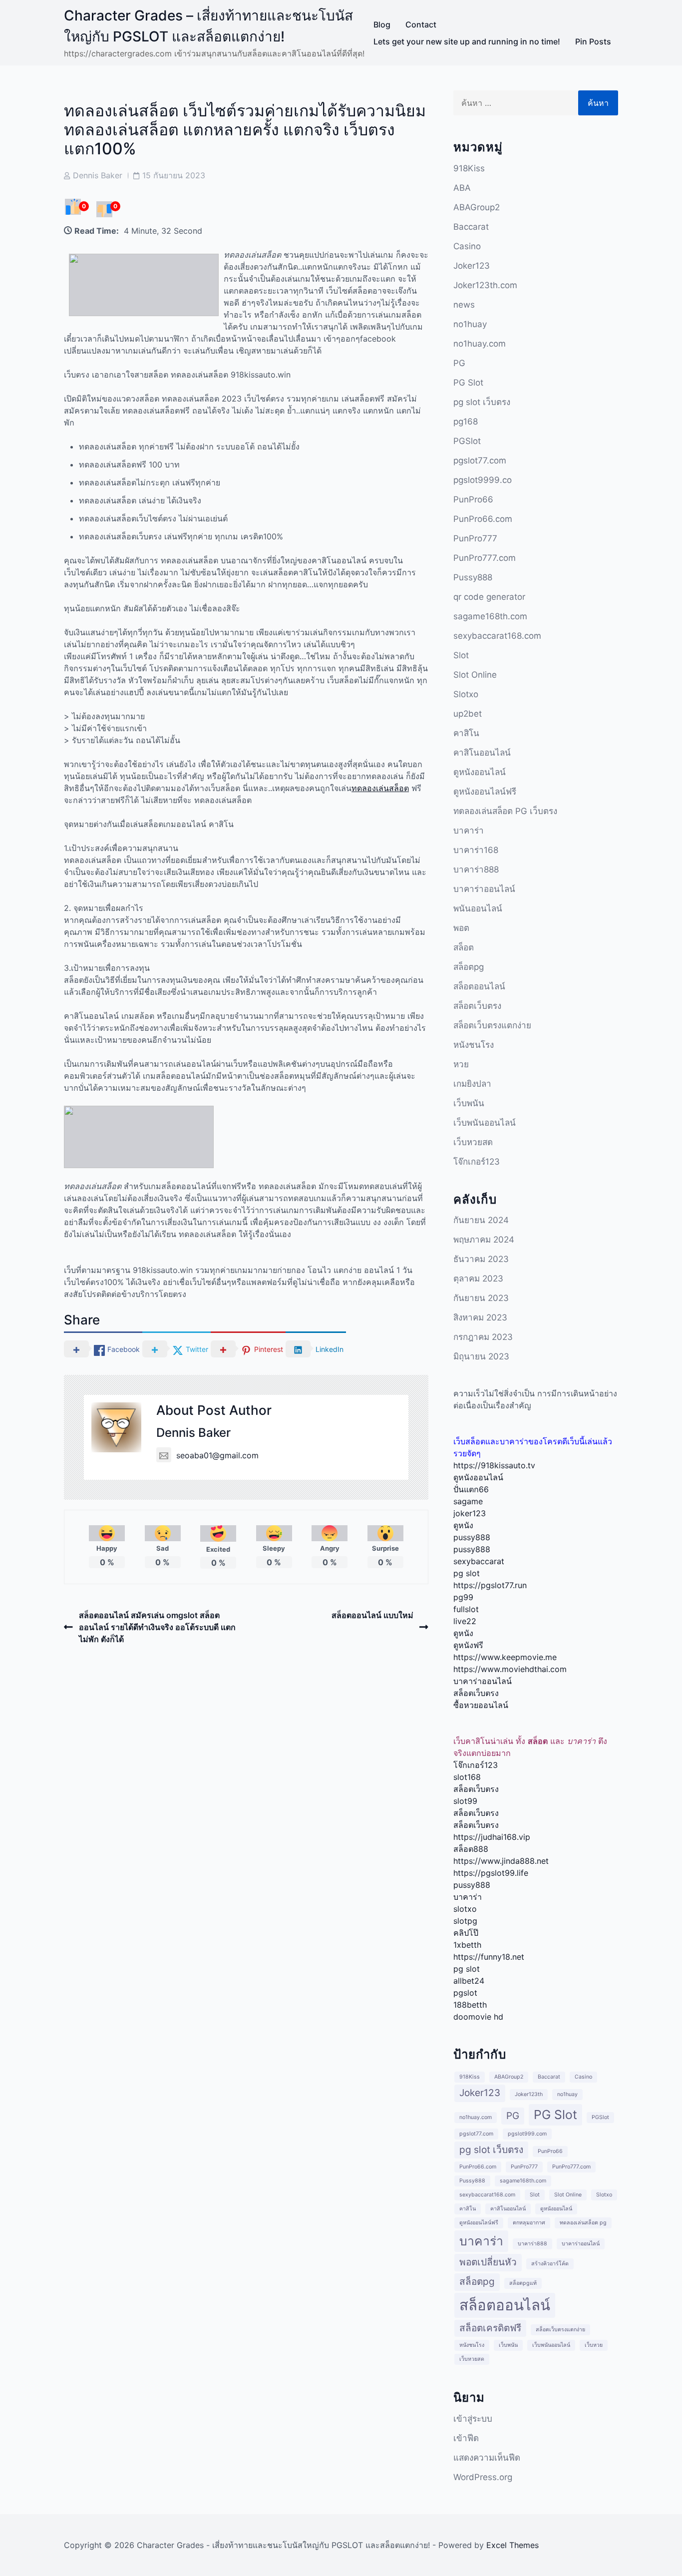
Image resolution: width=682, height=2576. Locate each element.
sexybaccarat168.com (497, 636)
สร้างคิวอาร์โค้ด (550, 2264)
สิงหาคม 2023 (480, 1317)
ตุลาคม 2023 (478, 1279)
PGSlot (467, 441)
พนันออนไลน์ (478, 908)
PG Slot (468, 383)
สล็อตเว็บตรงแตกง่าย (492, 1025)
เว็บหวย (594, 2345)
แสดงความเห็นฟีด (487, 2458)
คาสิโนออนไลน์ (482, 753)
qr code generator (489, 597)
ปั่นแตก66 (471, 1489)
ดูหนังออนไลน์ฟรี (485, 792)
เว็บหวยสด (473, 1142)
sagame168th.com (490, 616)
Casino (467, 246)
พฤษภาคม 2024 (484, 1240)
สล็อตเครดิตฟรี (490, 2328)
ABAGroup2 (477, 207)
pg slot (467, 1573)
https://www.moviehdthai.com (510, 1669)
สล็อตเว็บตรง (477, 1006)
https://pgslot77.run (490, 1585)
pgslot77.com (480, 460)
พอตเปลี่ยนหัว (488, 2262)
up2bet (468, 714)
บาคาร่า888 (476, 869)
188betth (470, 2005)
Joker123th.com (485, 285)
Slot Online (475, 675)
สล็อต (464, 947)
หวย (461, 1064)
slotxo (465, 1909)
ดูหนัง (463, 1525)
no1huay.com (480, 344)
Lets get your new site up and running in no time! (467, 41)
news (464, 305)
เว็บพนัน (469, 1103)
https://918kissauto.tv (494, 1465)
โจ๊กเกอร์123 (477, 1162)
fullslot (466, 1609)
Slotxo (466, 694)
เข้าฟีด (466, 2438)
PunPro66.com (483, 519)
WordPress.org (483, 2477)
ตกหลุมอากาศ (529, 2223)
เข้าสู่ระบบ (473, 2419)
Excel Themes (512, 2545)
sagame (468, 1501)
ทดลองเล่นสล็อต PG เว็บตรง (505, 811)
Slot (461, 655)
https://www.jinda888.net (501, 1861)
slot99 (465, 1801)
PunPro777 (475, 538)
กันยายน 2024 (481, 1220)
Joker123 (472, 266)
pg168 (466, 422)
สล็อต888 (471, 1849)
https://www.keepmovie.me (505, 1657)
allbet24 (469, 1981)
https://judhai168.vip (492, 1837)
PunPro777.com (485, 558)
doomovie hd (478, 2017)
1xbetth (467, 1945)
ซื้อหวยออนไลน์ (481, 1705)
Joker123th (529, 2094)
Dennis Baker (98, 175)
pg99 (463, 1597)
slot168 (467, 1777)
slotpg (465, 1921)
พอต (461, 928)
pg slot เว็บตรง (482, 402)
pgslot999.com (527, 2134)
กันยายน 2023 (481, 1298)
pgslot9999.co (483, 480)
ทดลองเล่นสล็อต (380, 788)
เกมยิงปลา (472, 1084)
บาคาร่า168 (476, 850)
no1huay (470, 324)
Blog (382, 24)
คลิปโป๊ (466, 1933)
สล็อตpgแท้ (523, 2283)
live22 (465, 1621)
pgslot (465, 1993)
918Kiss (469, 168)
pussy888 (472, 1537)
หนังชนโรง (474, 1045)
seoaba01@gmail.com (217, 1455)
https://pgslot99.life (491, 1873)
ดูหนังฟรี (468, 1645)
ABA (462, 188)
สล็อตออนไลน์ (479, 986)
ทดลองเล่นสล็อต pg (583, 2223)
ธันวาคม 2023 (481, 1259)
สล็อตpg (469, 967)
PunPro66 (473, 499)
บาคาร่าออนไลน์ (484, 889)
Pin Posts (593, 41)
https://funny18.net (489, 1957)
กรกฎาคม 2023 (483, 1337)
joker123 (470, 1513)
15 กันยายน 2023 (174, 175)
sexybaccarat (479, 1561)
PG (459, 363)
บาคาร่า (469, 831)
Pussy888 (473, 577)
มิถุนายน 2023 (481, 1356)
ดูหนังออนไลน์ (480, 772)
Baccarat (471, 227)
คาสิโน (466, 733)
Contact (421, 24)
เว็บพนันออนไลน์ (485, 1123)
